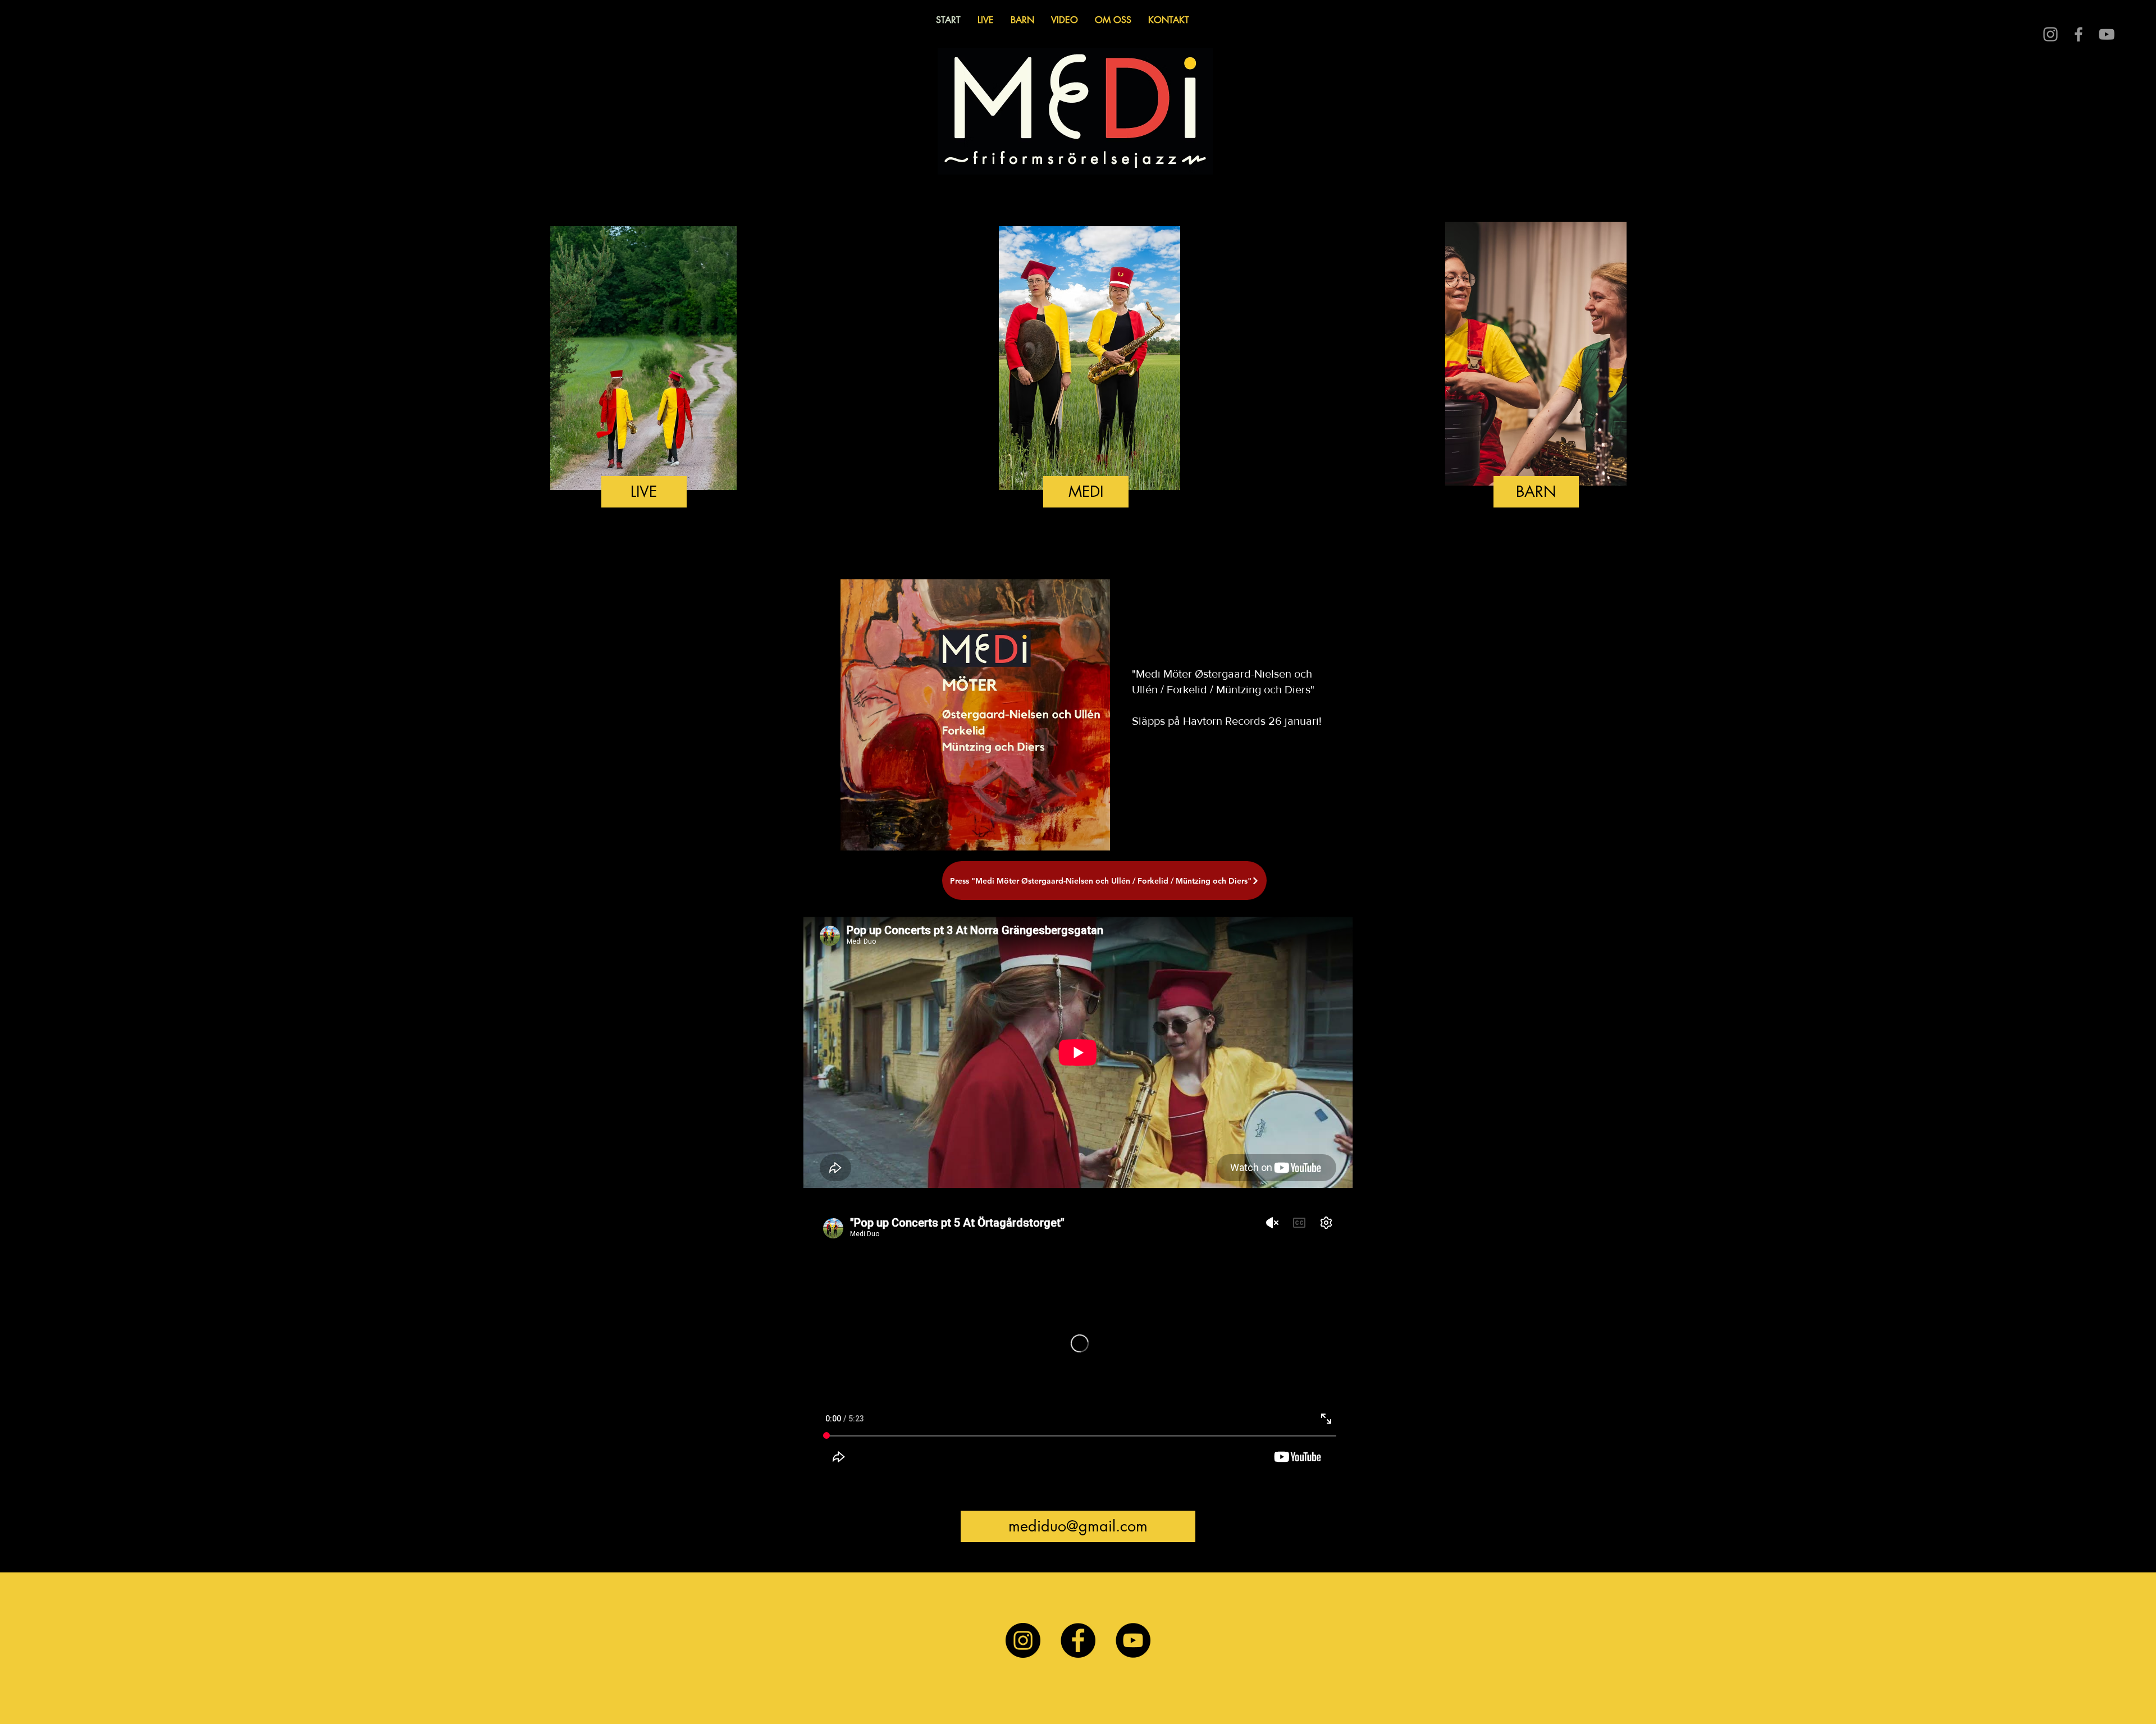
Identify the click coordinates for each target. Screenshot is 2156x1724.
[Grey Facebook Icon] (2079, 34)
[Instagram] (1023, 1640)
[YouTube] (1133, 1640)
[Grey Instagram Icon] (2050, 34)
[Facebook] (1078, 1640)
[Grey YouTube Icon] (2107, 34)
